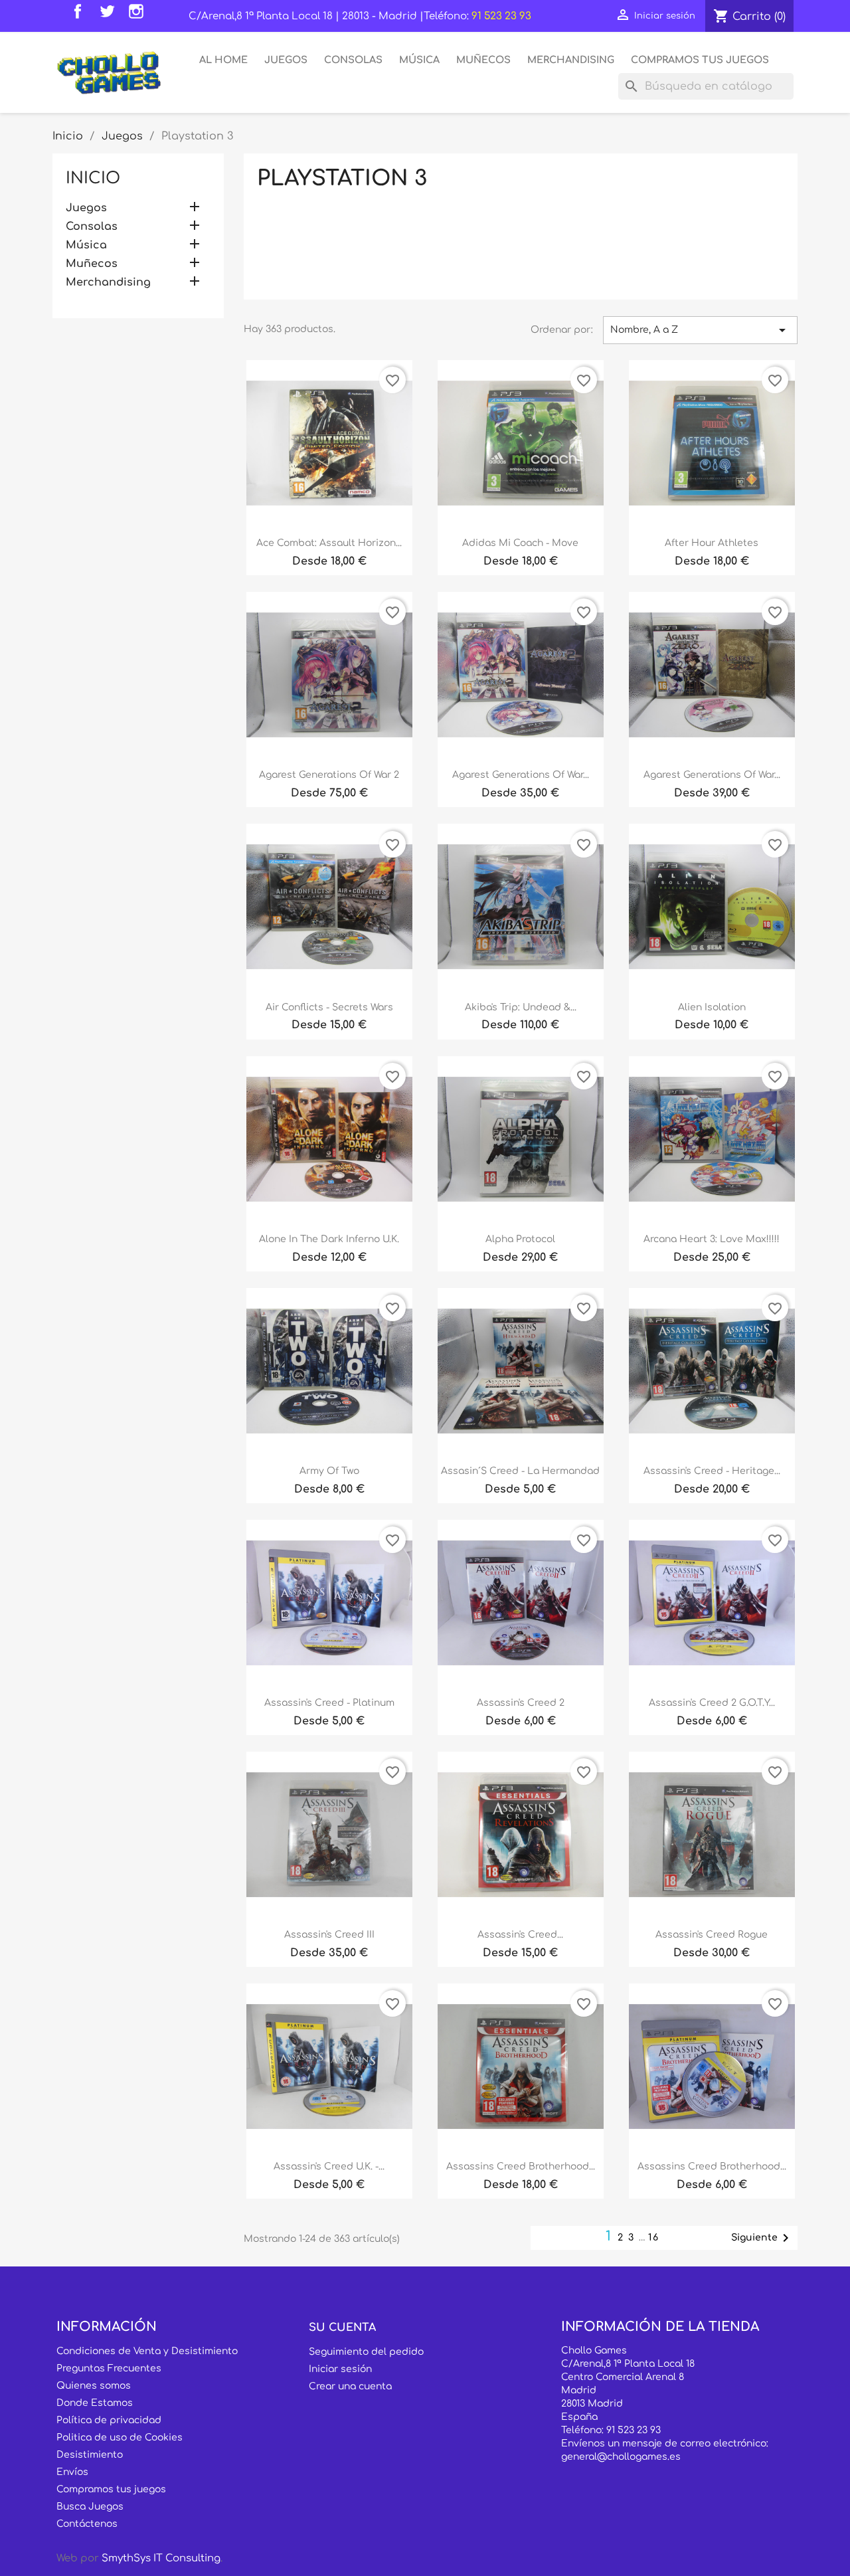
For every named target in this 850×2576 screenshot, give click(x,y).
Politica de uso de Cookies (120, 2438)
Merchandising (571, 60)
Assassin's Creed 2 (521, 1703)
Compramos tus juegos (111, 2489)
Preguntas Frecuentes (109, 2368)
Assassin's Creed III (329, 1935)
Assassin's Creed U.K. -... (329, 2166)
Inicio (93, 178)
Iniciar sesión (340, 2369)
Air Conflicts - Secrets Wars (329, 1007)
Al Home (223, 60)
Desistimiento (90, 2455)
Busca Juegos (90, 2507)
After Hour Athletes (712, 543)
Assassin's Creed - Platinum (329, 1703)
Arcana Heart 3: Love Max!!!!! (712, 1239)
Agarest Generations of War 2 (329, 775)
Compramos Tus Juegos (700, 60)
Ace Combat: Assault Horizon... (329, 543)
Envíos (72, 2472)
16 (654, 2238)
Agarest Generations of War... (521, 775)
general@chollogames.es (621, 2457)
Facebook (81, 15)
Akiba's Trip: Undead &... (521, 1007)
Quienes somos (94, 2386)
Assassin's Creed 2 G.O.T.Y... (712, 1703)
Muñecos (483, 60)
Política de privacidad (109, 2420)
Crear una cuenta (350, 2386)
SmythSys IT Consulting (161, 2558)
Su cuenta (342, 2328)
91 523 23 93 (501, 16)
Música (419, 60)
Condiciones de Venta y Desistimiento (147, 2351)
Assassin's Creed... (520, 1935)
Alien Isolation (712, 1007)
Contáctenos (87, 2524)
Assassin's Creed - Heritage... (712, 1471)
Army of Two (329, 1471)
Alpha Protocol (520, 1239)
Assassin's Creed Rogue (712, 1935)
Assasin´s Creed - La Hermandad (520, 1471)
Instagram (139, 15)
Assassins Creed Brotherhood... (521, 2166)
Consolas (353, 60)
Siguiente (762, 2238)
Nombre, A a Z (700, 330)
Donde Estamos (95, 2403)
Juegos (286, 60)
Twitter (110, 15)
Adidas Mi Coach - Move (520, 543)
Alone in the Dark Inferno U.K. (329, 1239)
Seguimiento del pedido (366, 2352)
